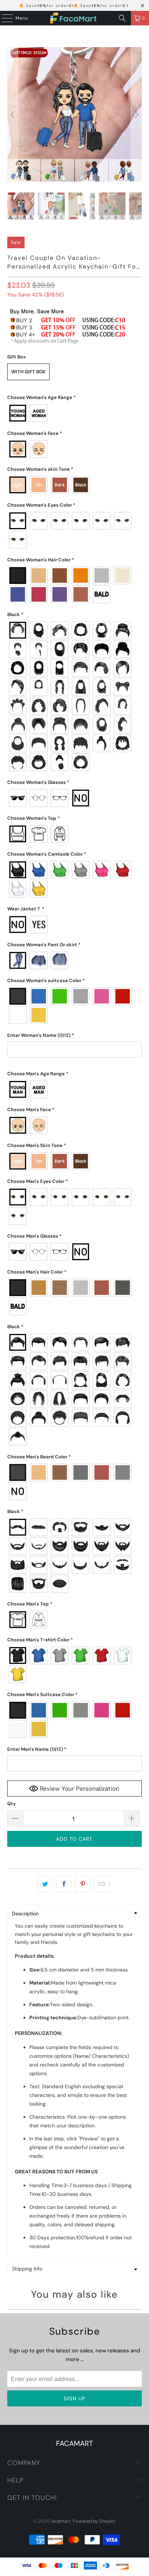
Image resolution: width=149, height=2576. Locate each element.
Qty (12, 1804)
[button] (74, 398)
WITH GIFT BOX (28, 372)
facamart (61, 2521)
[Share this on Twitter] (45, 1884)
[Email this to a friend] (102, 1884)
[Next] (136, 114)
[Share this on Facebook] (64, 1884)
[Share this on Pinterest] (83, 1884)
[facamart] (74, 18)
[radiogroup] (74, 413)
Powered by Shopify (94, 2521)
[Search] (122, 18)
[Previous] (13, 114)
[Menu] (4, 18)
